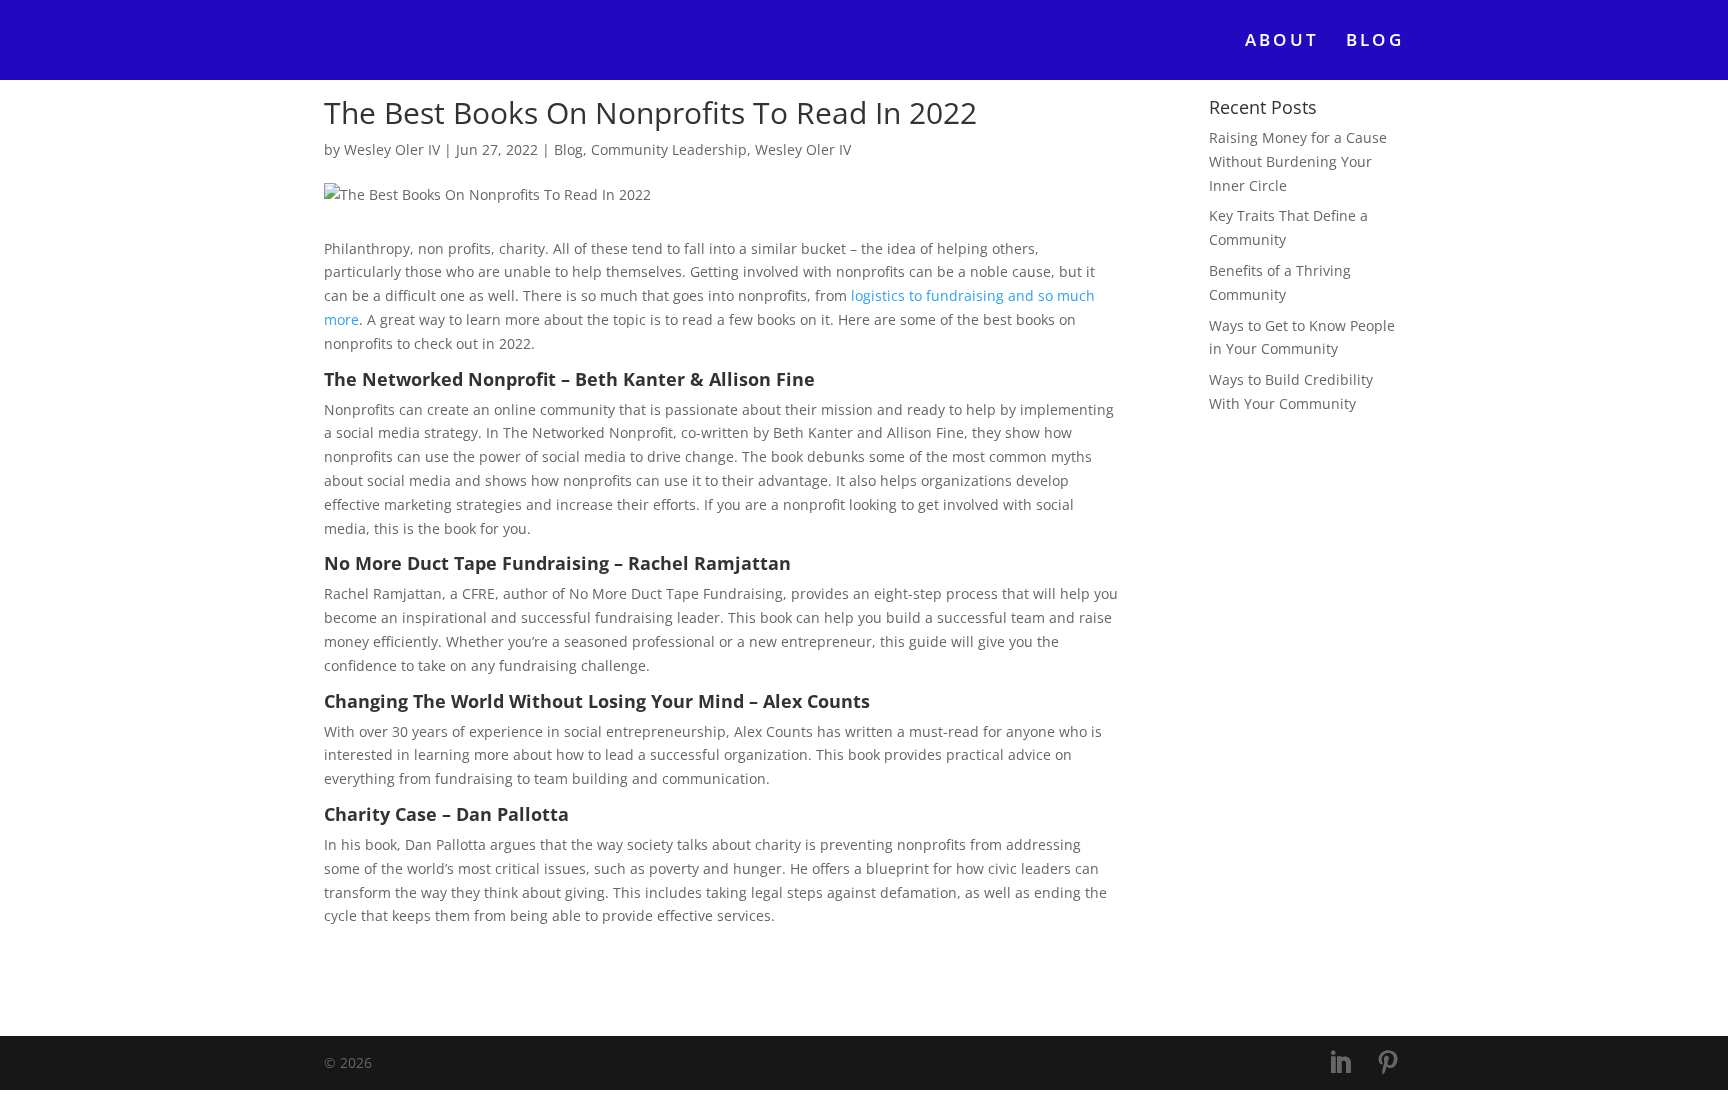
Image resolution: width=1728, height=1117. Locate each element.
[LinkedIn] (1340, 1063)
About (1282, 42)
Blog (1375, 42)
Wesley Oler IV (392, 149)
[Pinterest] (1388, 1063)
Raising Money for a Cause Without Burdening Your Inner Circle (1298, 161)
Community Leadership (669, 149)
